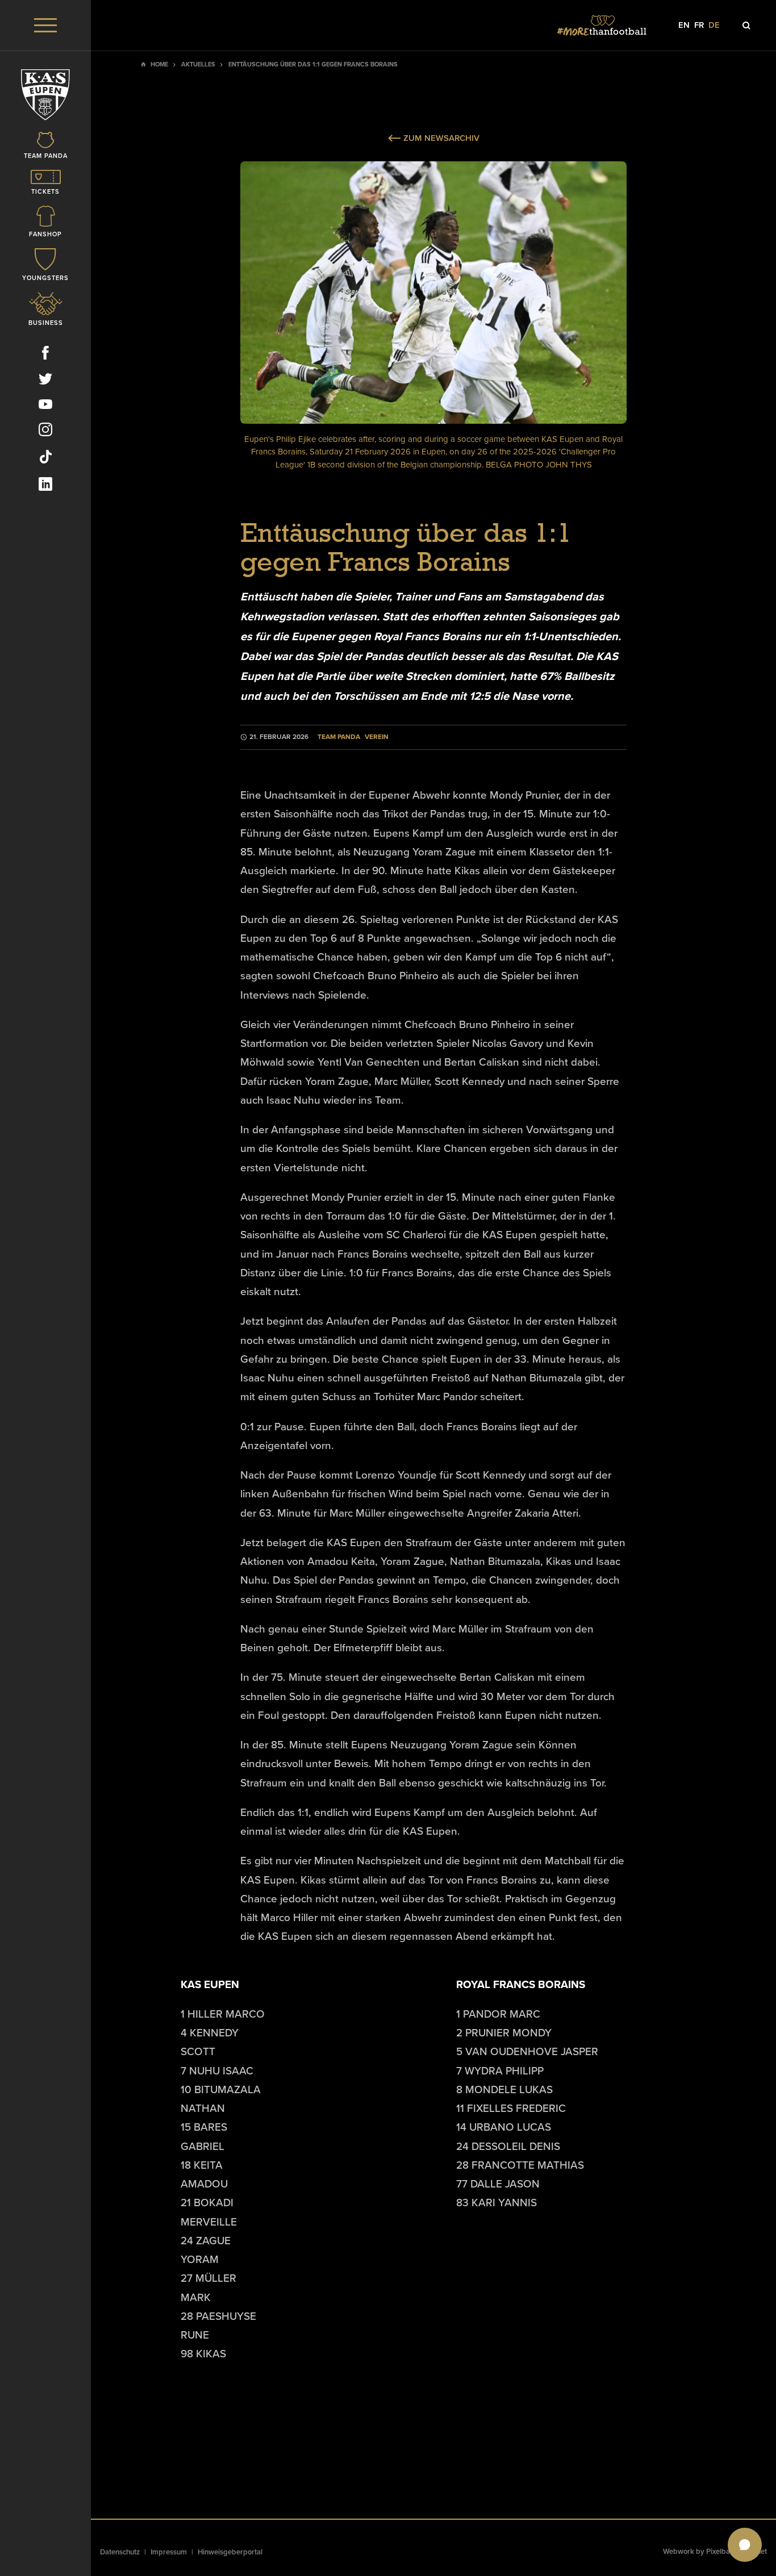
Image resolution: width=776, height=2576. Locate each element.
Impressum (169, 2552)
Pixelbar (719, 2552)
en (684, 25)
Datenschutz (120, 2552)
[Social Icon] (45, 355)
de (714, 25)
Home (159, 64)
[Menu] (45, 25)
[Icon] (746, 26)
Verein (377, 737)
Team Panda (339, 737)
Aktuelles (198, 64)
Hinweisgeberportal (230, 2552)
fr (699, 25)
